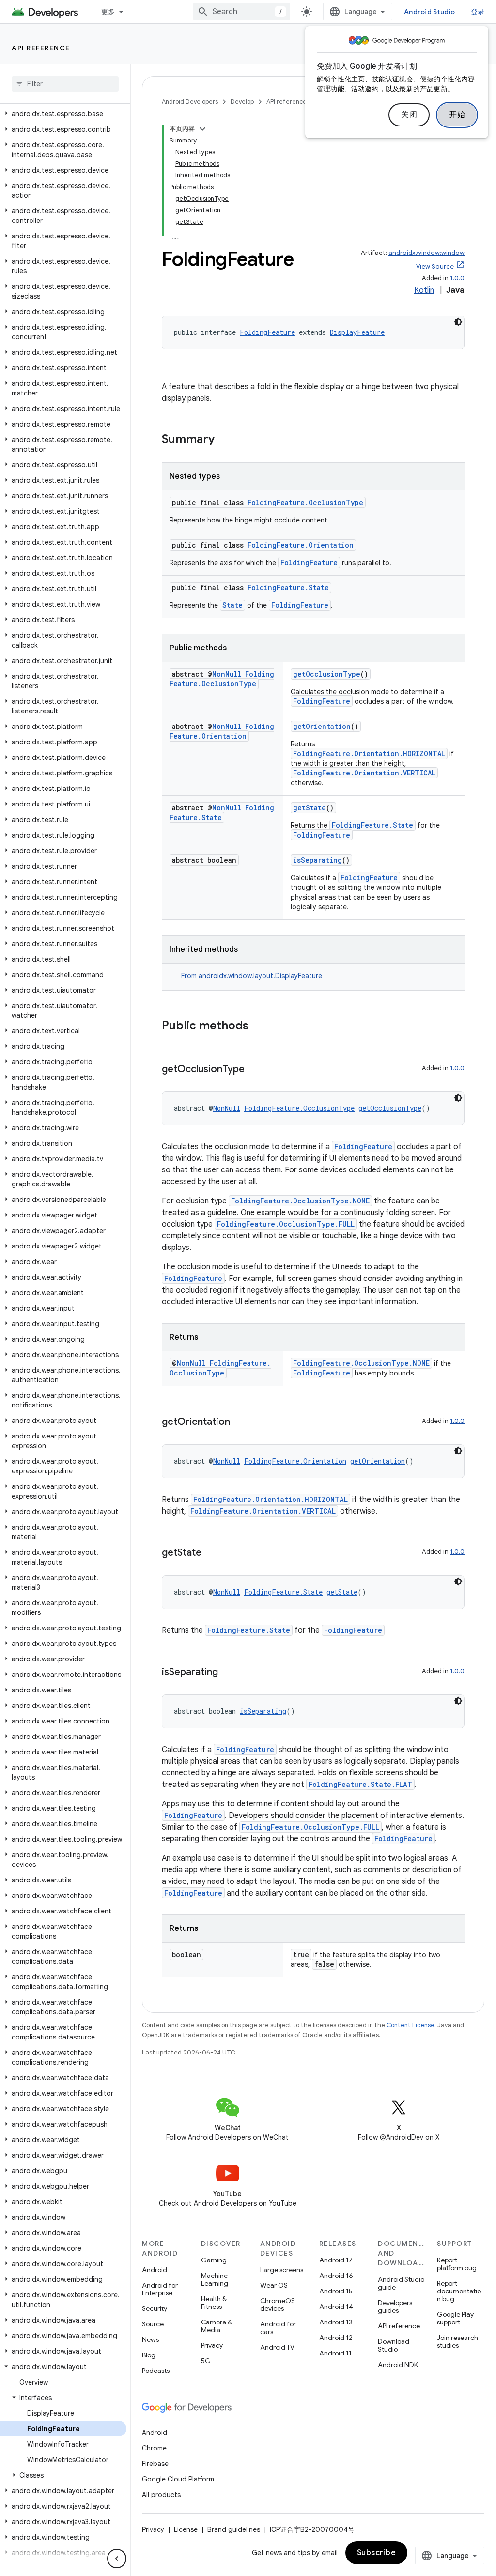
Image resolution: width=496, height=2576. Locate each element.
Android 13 (336, 2322)
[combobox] (242, 12)
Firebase (155, 2464)
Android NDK (398, 2365)
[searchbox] (65, 84)
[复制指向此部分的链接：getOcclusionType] (254, 1070)
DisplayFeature (357, 332)
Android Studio (430, 12)
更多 (108, 12)
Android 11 (335, 2353)
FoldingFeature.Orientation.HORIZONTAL (369, 753)
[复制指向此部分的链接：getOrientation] (240, 1422)
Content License (411, 2025)
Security (155, 2308)
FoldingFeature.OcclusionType (305, 502)
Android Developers (190, 102)
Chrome (154, 2448)
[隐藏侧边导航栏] (117, 2559)
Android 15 (336, 2291)
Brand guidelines (234, 2529)
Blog (149, 2355)
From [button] (252, 976)
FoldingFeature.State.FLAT (360, 1784)
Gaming (214, 2260)
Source (153, 2324)
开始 (457, 115)
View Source (435, 266)
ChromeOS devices (278, 2305)
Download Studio (394, 2345)
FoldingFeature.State (288, 588)
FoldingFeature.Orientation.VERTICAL (364, 773)
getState (310, 808)
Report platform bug (457, 2264)
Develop (242, 102)
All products (161, 2495)
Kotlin (424, 290)
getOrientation (322, 726)
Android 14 (336, 2307)
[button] (63, 114)
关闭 (409, 115)
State (232, 605)
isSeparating (318, 860)
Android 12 (336, 2338)
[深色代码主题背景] (458, 322)
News (150, 2339)
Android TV (277, 2347)
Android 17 (336, 2260)
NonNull (227, 674)
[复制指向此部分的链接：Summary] (224, 440)
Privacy (212, 2345)
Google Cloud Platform (178, 2479)
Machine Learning (215, 2279)
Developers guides (395, 2307)
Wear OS (274, 2285)
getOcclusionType (327, 674)
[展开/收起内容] (202, 129)
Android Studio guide (401, 2283)
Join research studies (457, 2341)
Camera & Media (217, 2326)
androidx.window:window (426, 253)
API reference (41, 48)
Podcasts (156, 2371)
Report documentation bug (459, 2291)
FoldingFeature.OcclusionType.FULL (286, 1224)
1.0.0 (457, 278)
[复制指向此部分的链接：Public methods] (258, 1027)
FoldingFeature (267, 332)
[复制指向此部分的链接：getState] (211, 1553)
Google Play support (455, 2318)
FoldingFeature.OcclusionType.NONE (300, 1201)
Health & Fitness (214, 2303)
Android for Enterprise (160, 2289)
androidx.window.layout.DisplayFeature (260, 976)
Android (155, 2270)
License (186, 2529)
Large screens (282, 2270)
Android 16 (336, 2276)
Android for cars (278, 2328)
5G (206, 2361)
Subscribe (377, 2553)
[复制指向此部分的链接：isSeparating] (228, 1673)
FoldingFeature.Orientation (301, 545)
